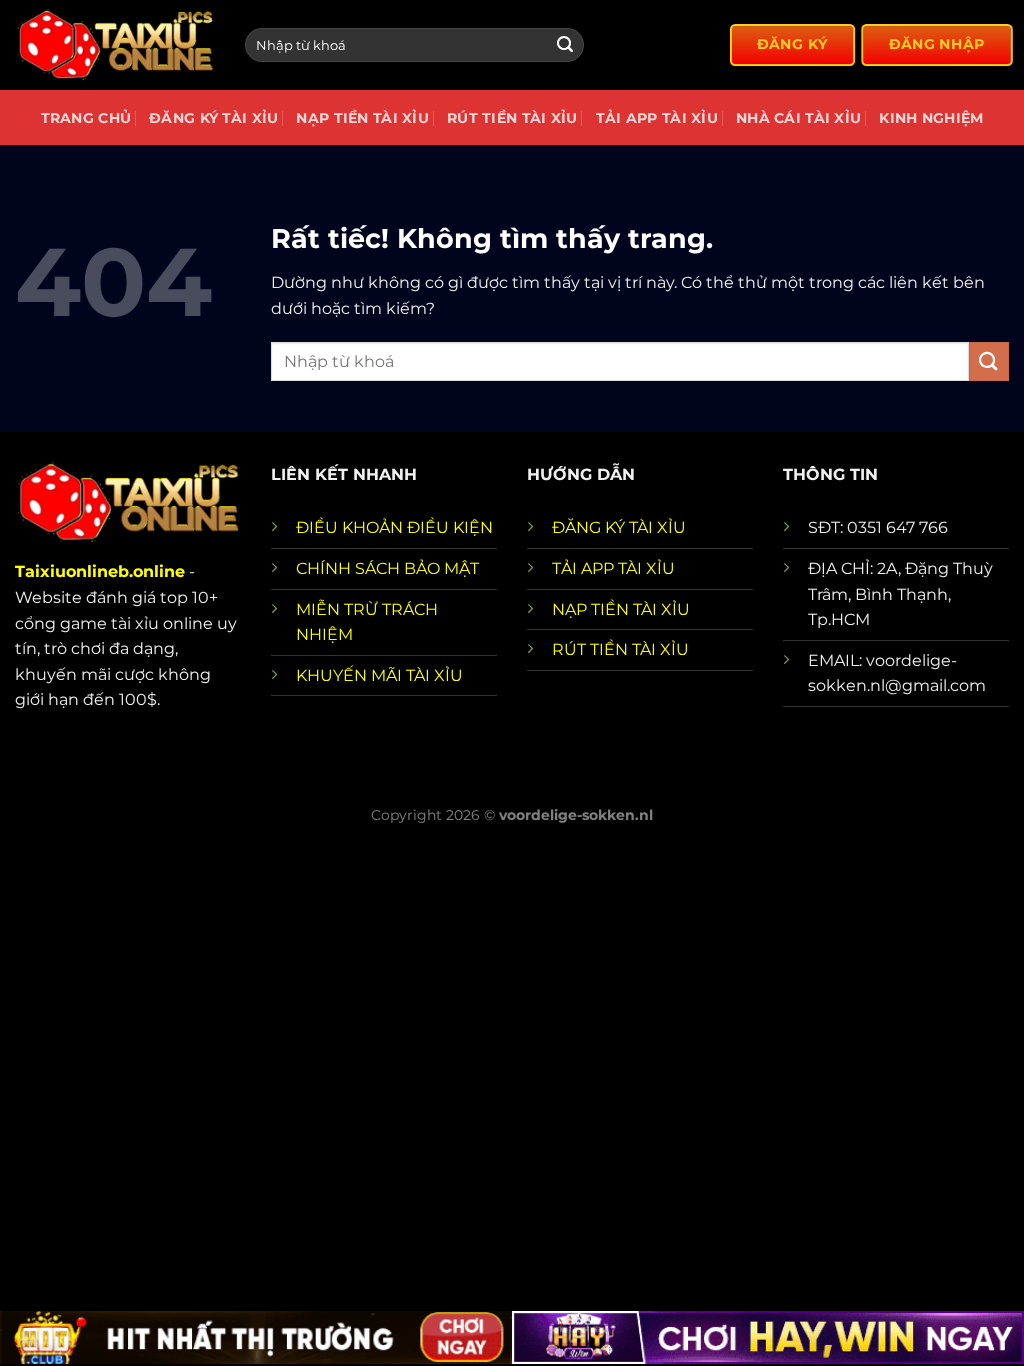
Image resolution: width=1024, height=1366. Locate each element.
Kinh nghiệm (931, 118)
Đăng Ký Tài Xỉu (213, 118)
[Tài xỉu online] (115, 45)
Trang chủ (86, 118)
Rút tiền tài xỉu (512, 118)
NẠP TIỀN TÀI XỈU (621, 609)
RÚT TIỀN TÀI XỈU (620, 649)
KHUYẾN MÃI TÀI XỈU (379, 675)
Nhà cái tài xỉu (798, 118)
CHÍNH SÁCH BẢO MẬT (387, 568)
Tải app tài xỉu (657, 118)
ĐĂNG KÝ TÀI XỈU (619, 527)
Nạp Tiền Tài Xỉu (362, 118)
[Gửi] (565, 45)
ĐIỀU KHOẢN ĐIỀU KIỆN (394, 527)
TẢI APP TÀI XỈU (613, 568)
